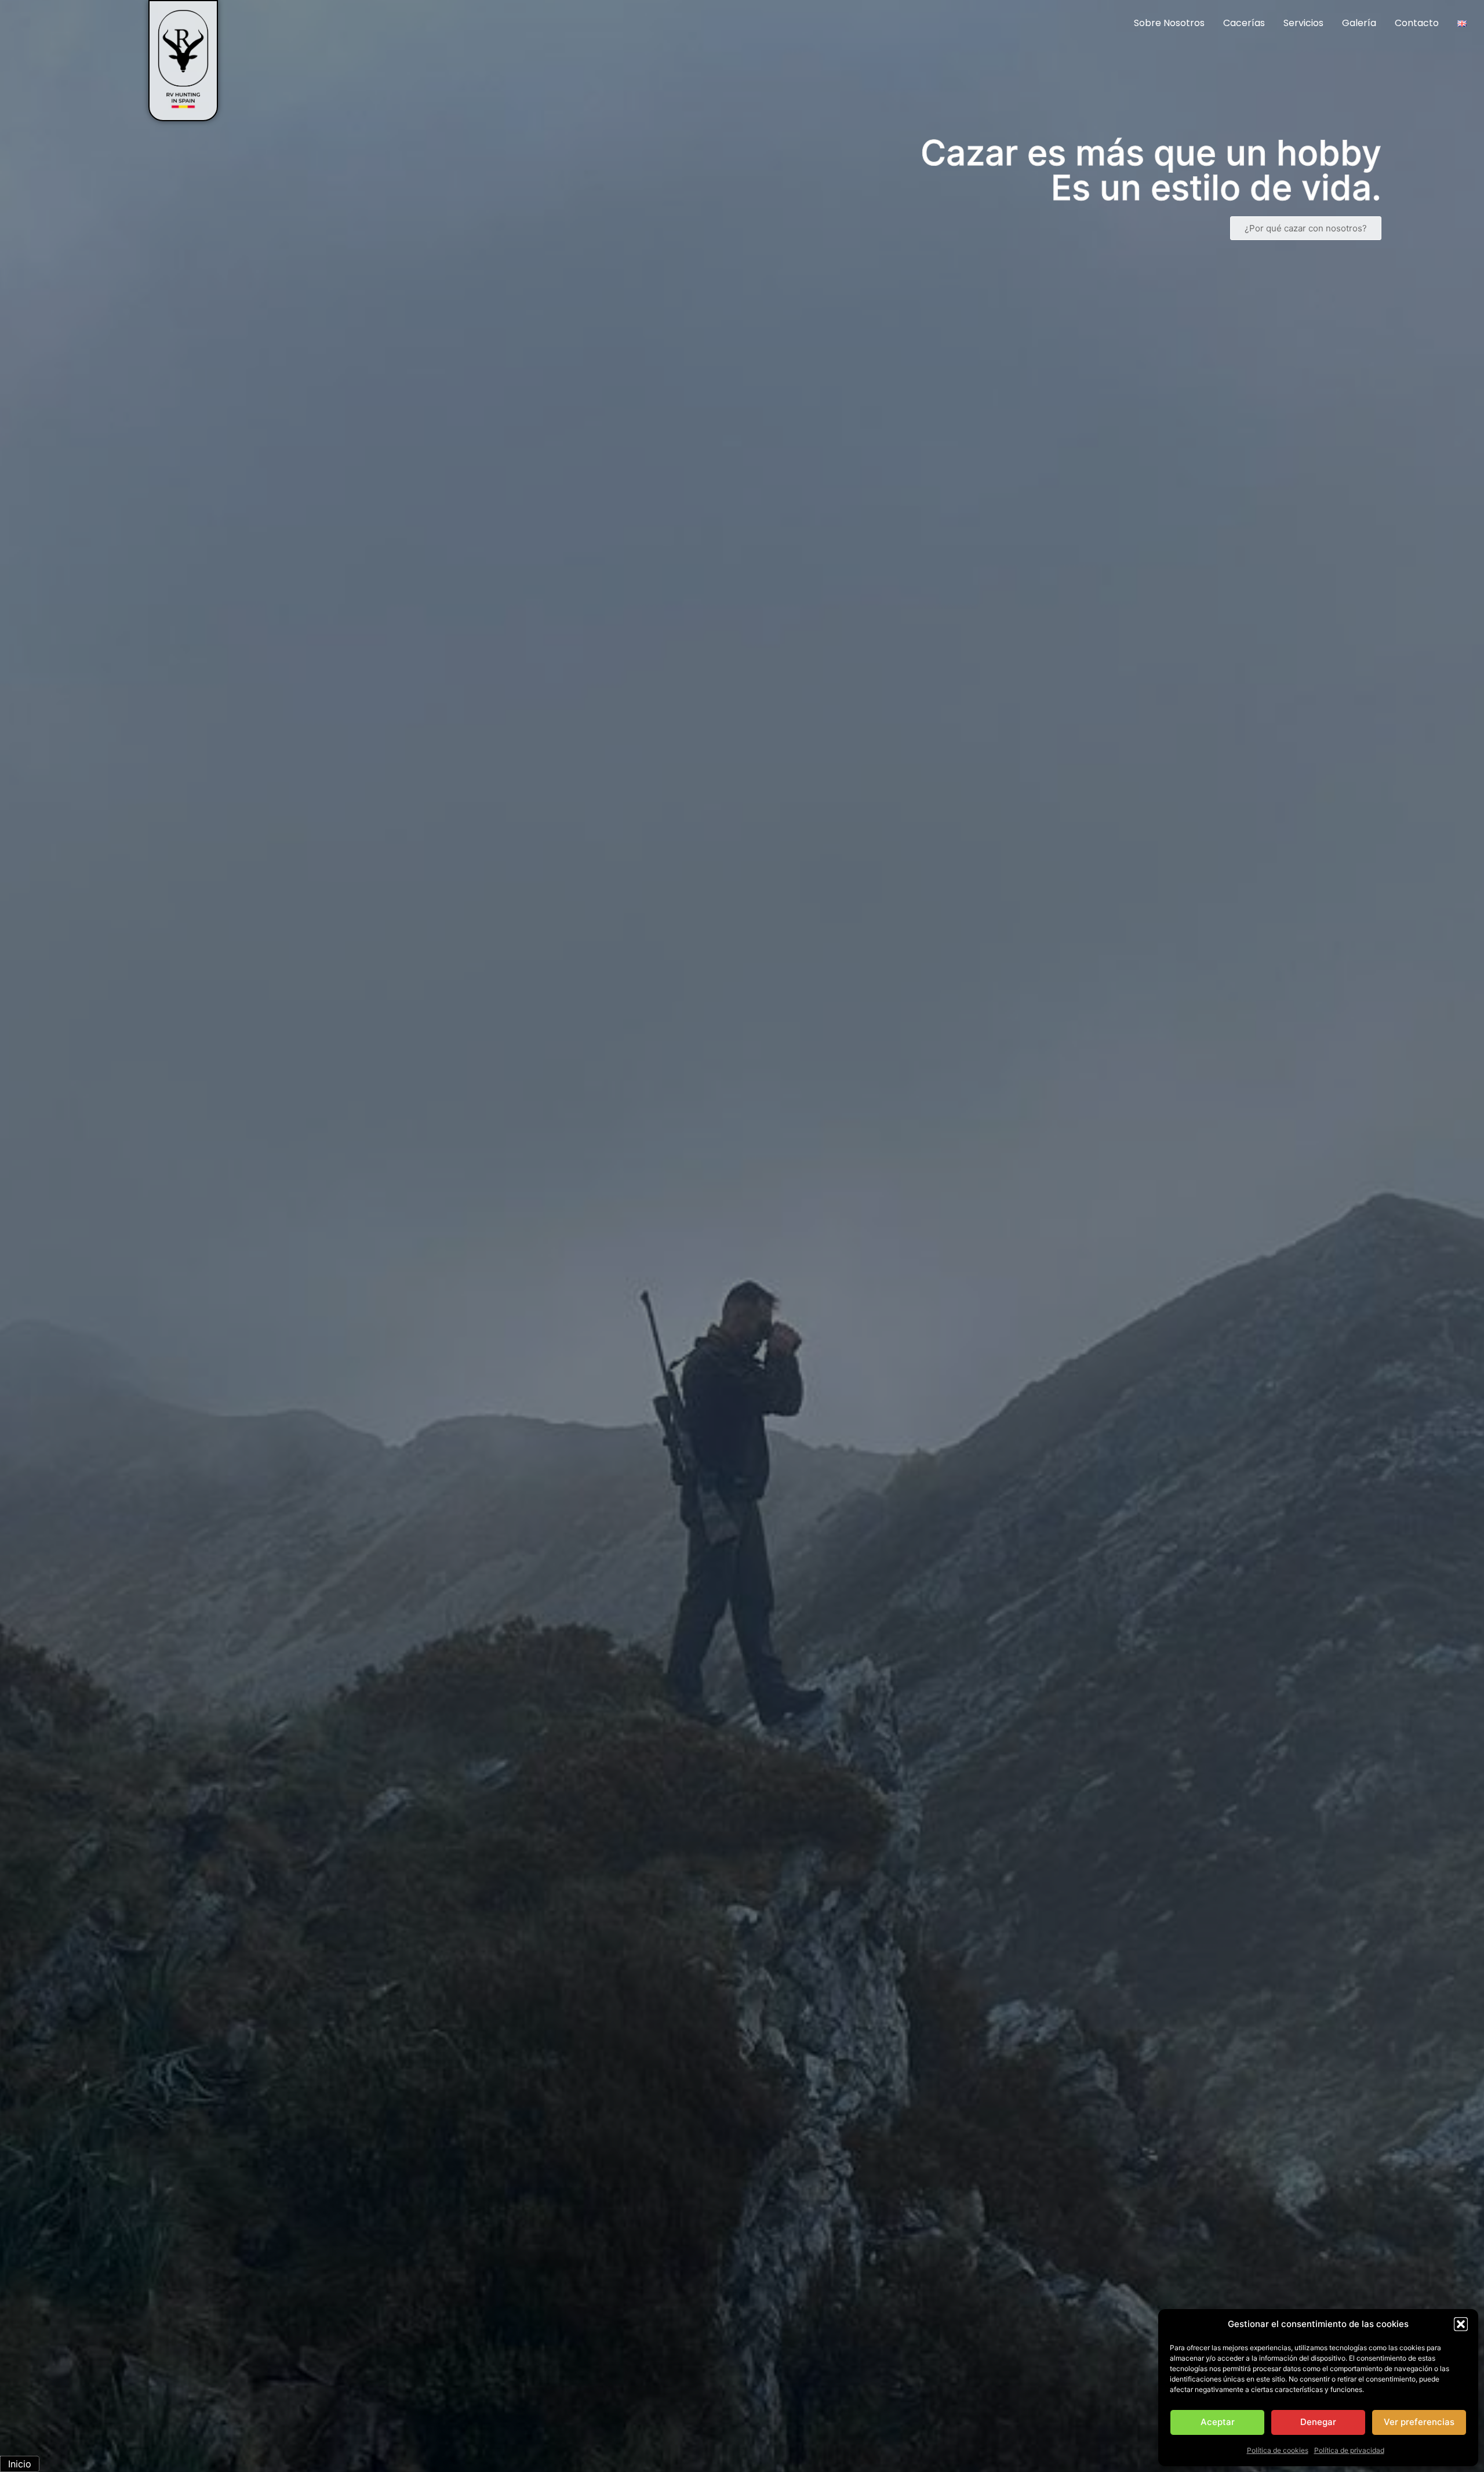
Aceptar (1218, 2422)
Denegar (1318, 2422)
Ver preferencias (1419, 2422)
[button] (1461, 2324)
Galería (1359, 23)
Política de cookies (1278, 2450)
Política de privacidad (1349, 2450)
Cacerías (1244, 23)
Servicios (1303, 23)
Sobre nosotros (1169, 23)
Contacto (1417, 23)
